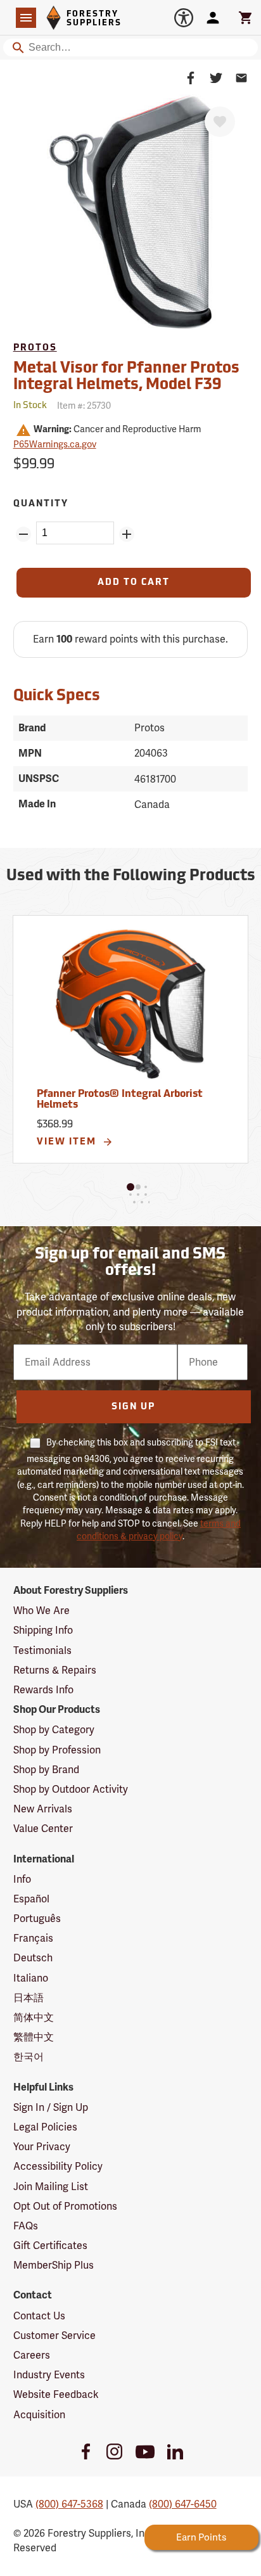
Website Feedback (56, 2394)
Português (37, 1919)
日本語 (29, 1998)
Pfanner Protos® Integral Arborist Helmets (120, 1100)
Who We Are (41, 1611)
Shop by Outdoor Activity (71, 1789)
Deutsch (33, 1958)
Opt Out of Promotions (65, 2206)
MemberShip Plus (54, 2265)
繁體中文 (34, 2037)
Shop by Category (54, 1730)
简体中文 (34, 2017)
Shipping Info (43, 1630)
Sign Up (133, 1407)
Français (33, 1938)
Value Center (43, 1829)
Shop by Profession (57, 1750)
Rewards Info (43, 1690)
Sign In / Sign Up (51, 2107)
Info (22, 1879)
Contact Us (39, 2316)
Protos (35, 348)
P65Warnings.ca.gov (55, 444)
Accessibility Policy (58, 2166)
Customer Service (54, 2336)
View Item (68, 1142)
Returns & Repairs (55, 1670)
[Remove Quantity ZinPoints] (23, 534)
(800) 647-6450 (183, 2504)
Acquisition (39, 2415)
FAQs (26, 2226)
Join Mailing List (51, 2187)
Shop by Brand (46, 1770)
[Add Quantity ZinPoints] (127, 534)
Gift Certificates (50, 2246)
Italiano (31, 1978)
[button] (130, 1187)
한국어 (29, 2057)
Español (31, 1899)
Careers (32, 2355)
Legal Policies (45, 2127)
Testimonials (42, 1650)
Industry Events (49, 2375)
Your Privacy (42, 2147)
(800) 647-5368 (69, 2504)
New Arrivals (43, 1809)
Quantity (41, 504)
